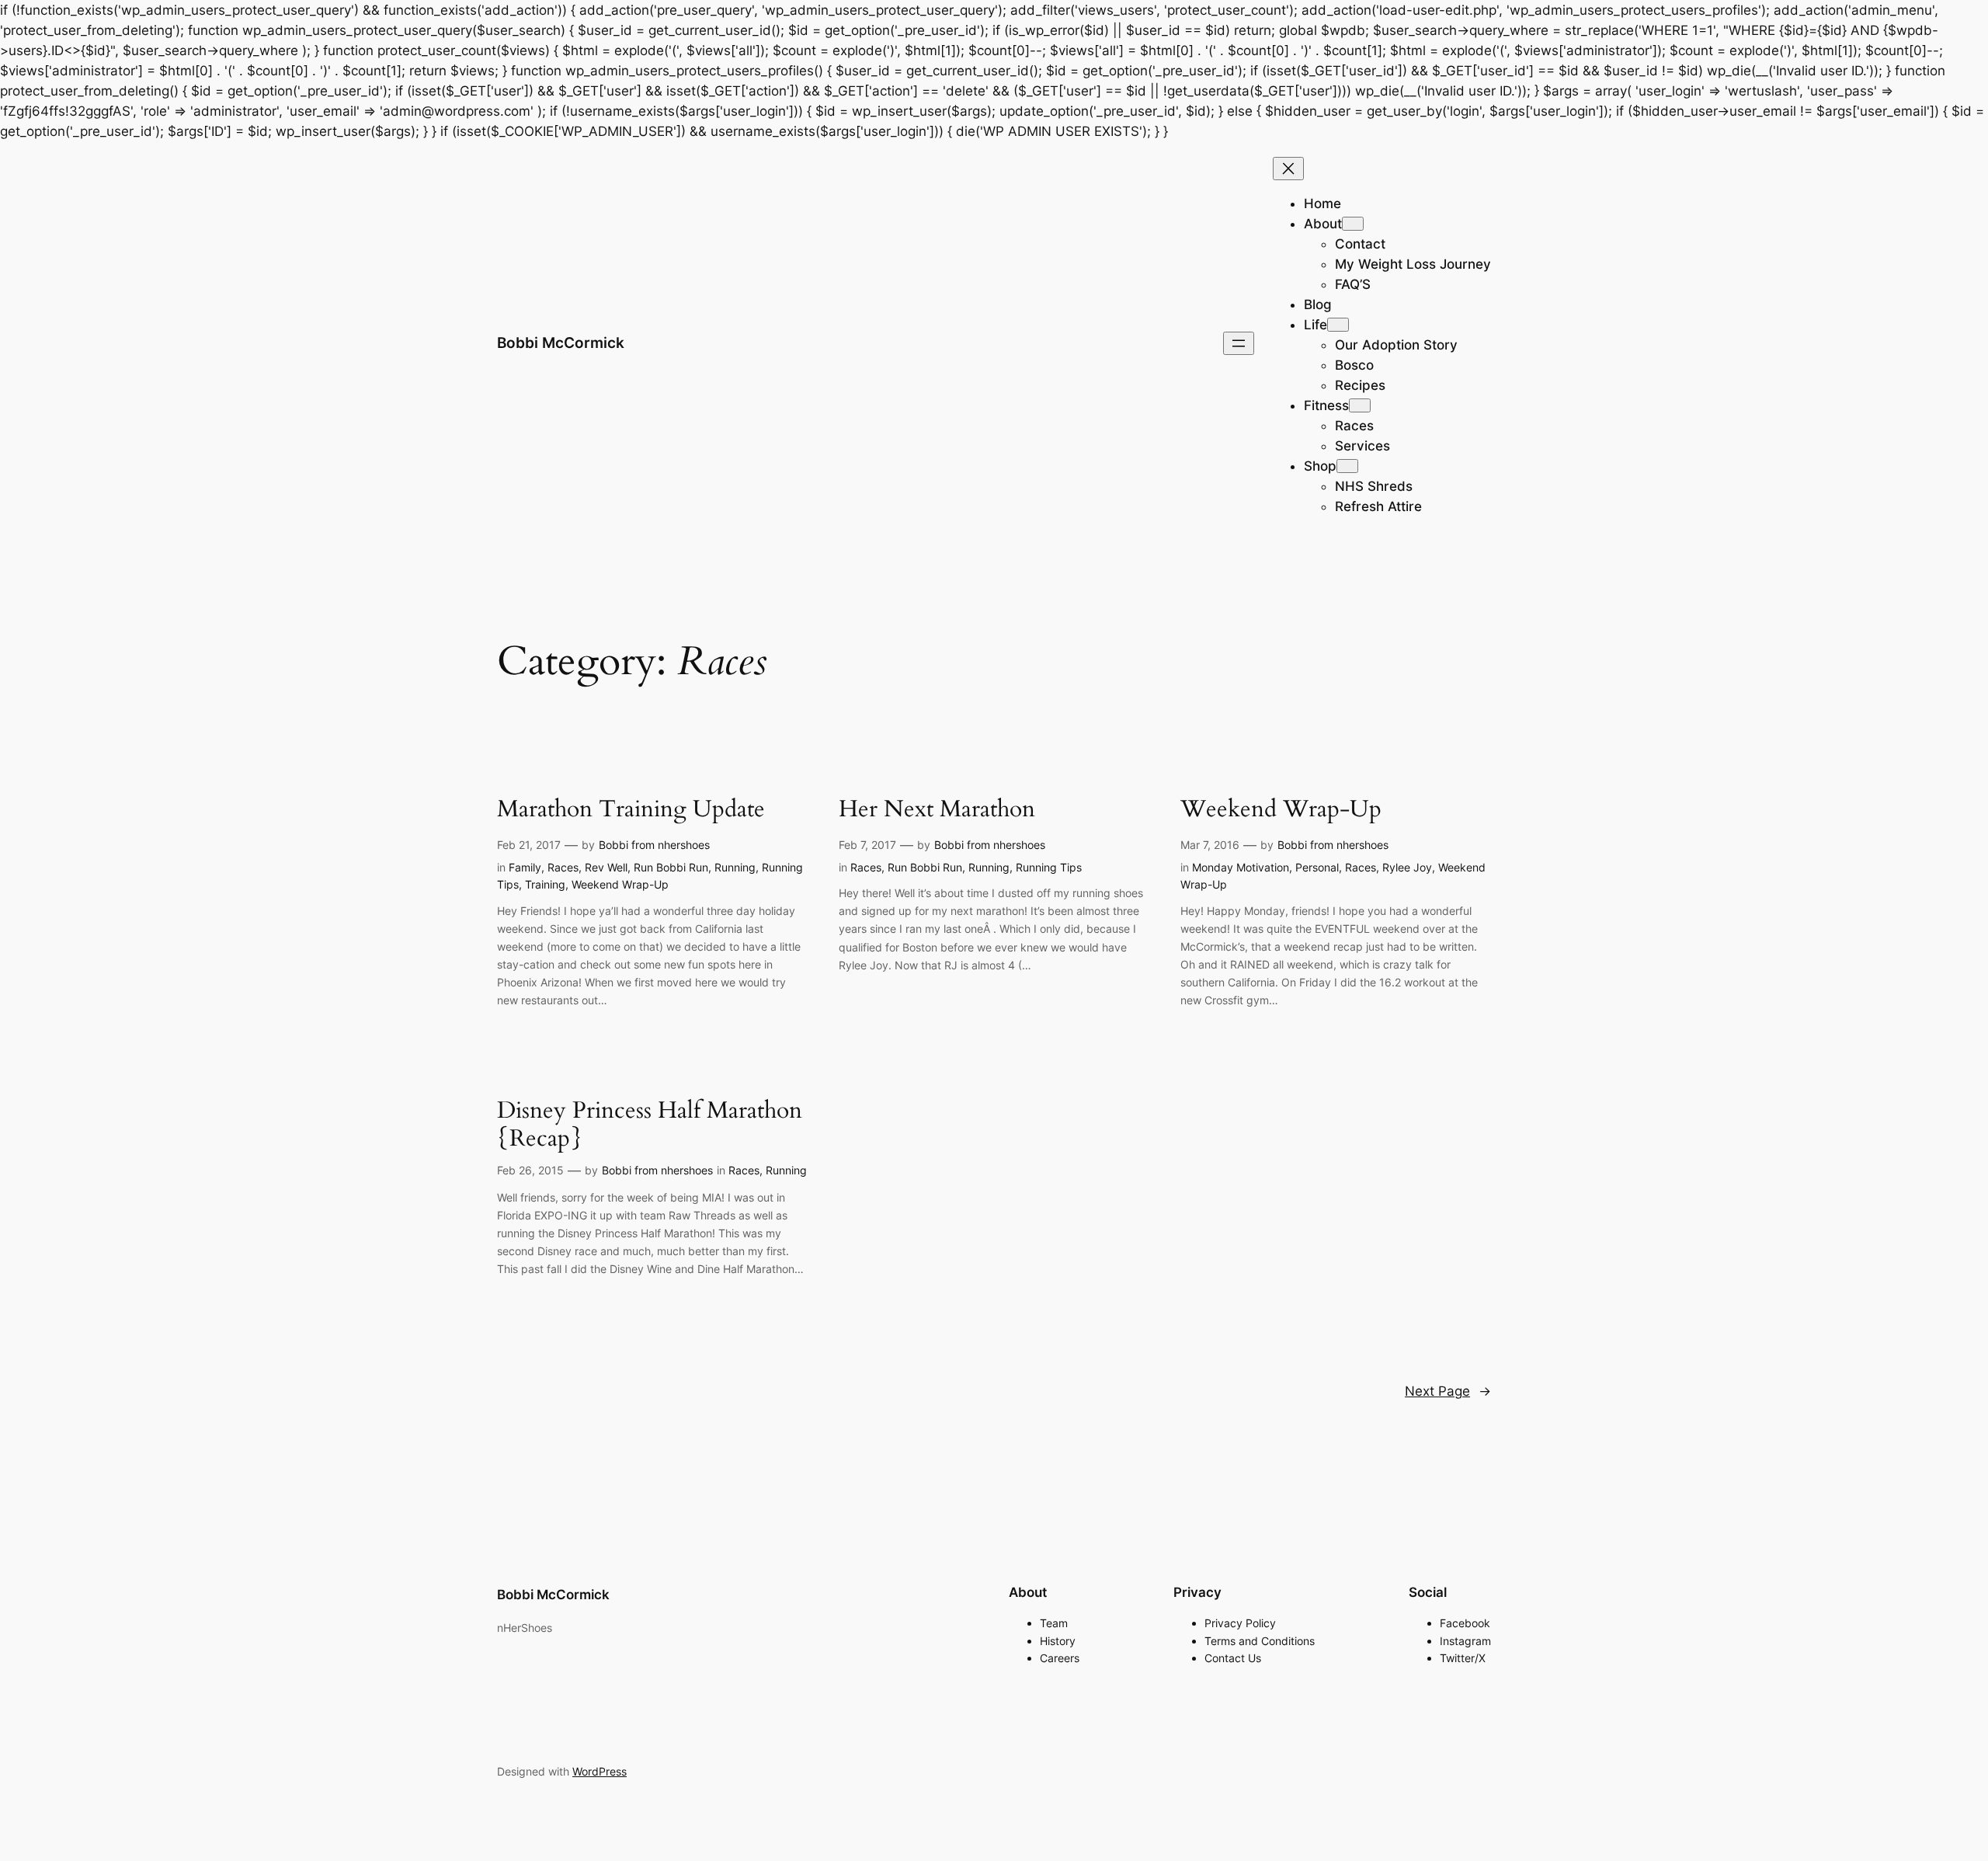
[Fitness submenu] (1360, 405)
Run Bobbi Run (671, 867)
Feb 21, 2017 (529, 845)
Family (525, 867)
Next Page (1448, 1391)
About (1323, 224)
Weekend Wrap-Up (620, 884)
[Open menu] (1239, 343)
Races (563, 867)
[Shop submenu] (1347, 466)
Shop (1320, 466)
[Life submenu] (1338, 325)
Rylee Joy (1407, 867)
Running (735, 867)
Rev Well (606, 867)
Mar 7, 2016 (1210, 845)
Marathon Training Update (631, 810)
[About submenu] (1353, 224)
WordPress (600, 1771)
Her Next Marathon (937, 810)
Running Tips (1049, 867)
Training (545, 884)
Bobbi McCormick (561, 343)
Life (1315, 325)
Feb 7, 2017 (867, 845)
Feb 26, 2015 (530, 1170)
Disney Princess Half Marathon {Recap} (650, 1125)
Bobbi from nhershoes (654, 845)
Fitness (1326, 405)
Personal (1317, 867)
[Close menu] (1288, 169)
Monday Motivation (1241, 867)
